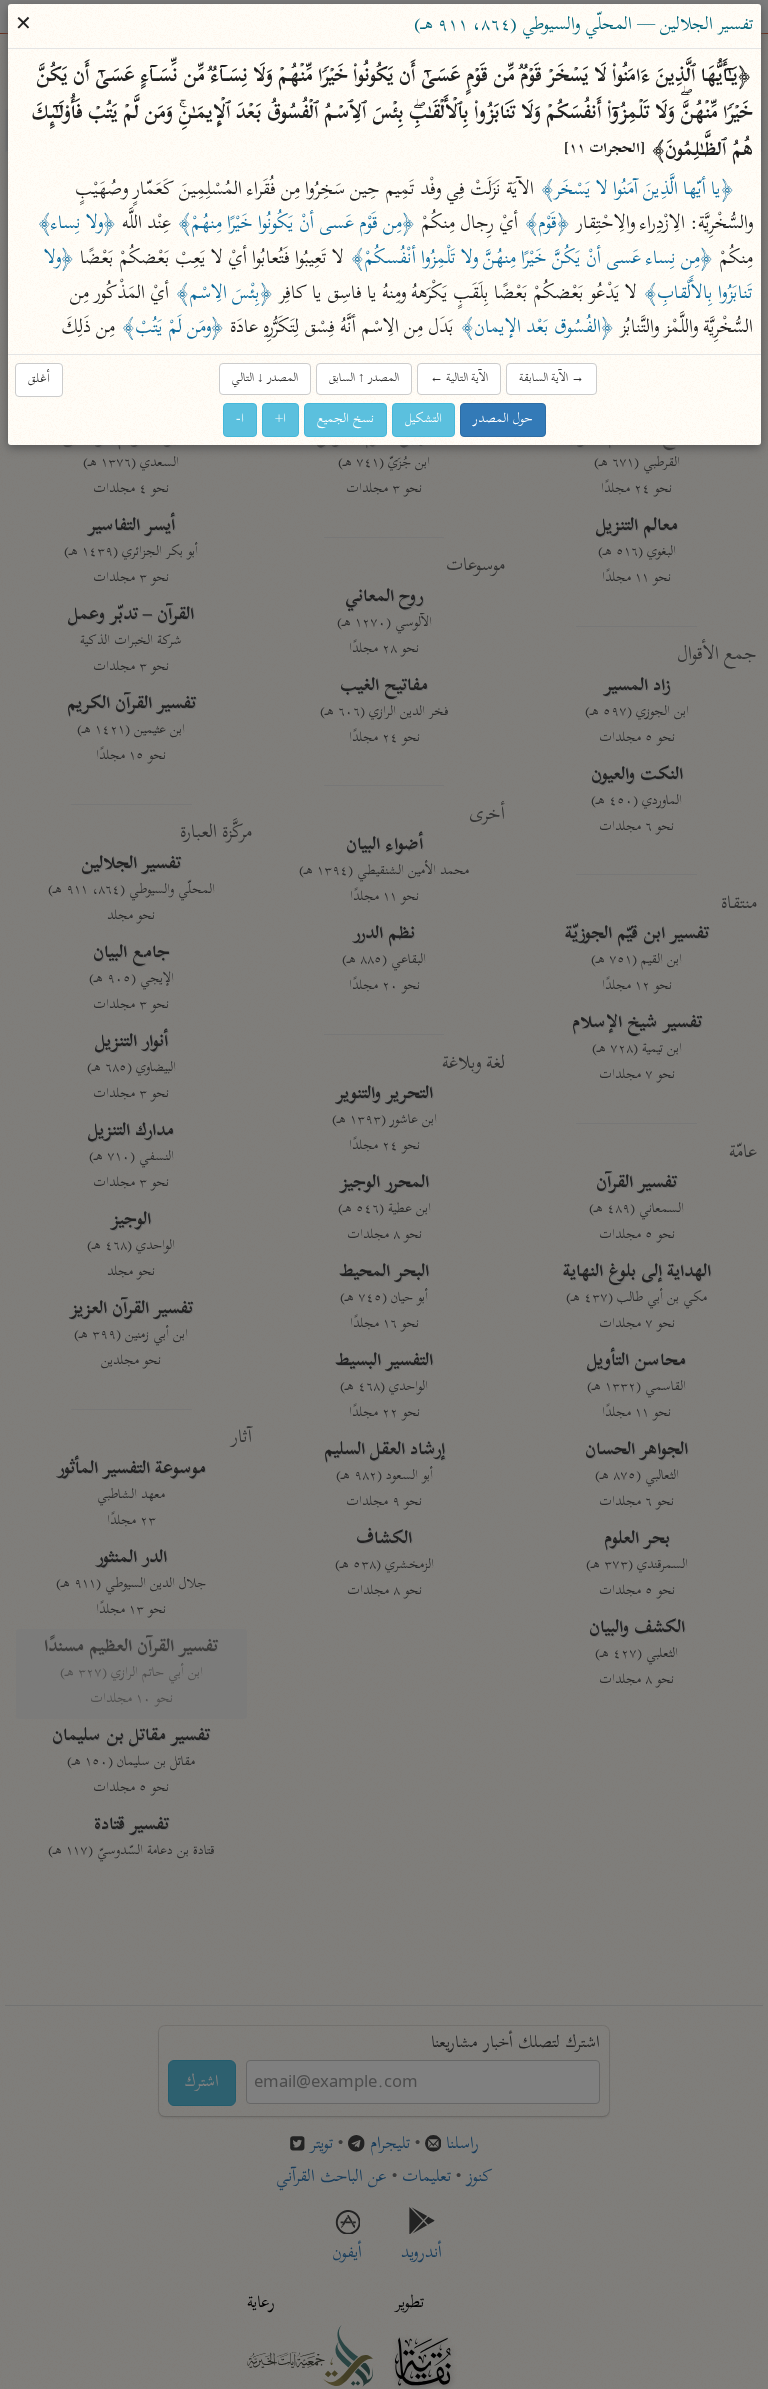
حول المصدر (503, 418)
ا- (240, 418)
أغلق (39, 378)
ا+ (280, 418)
